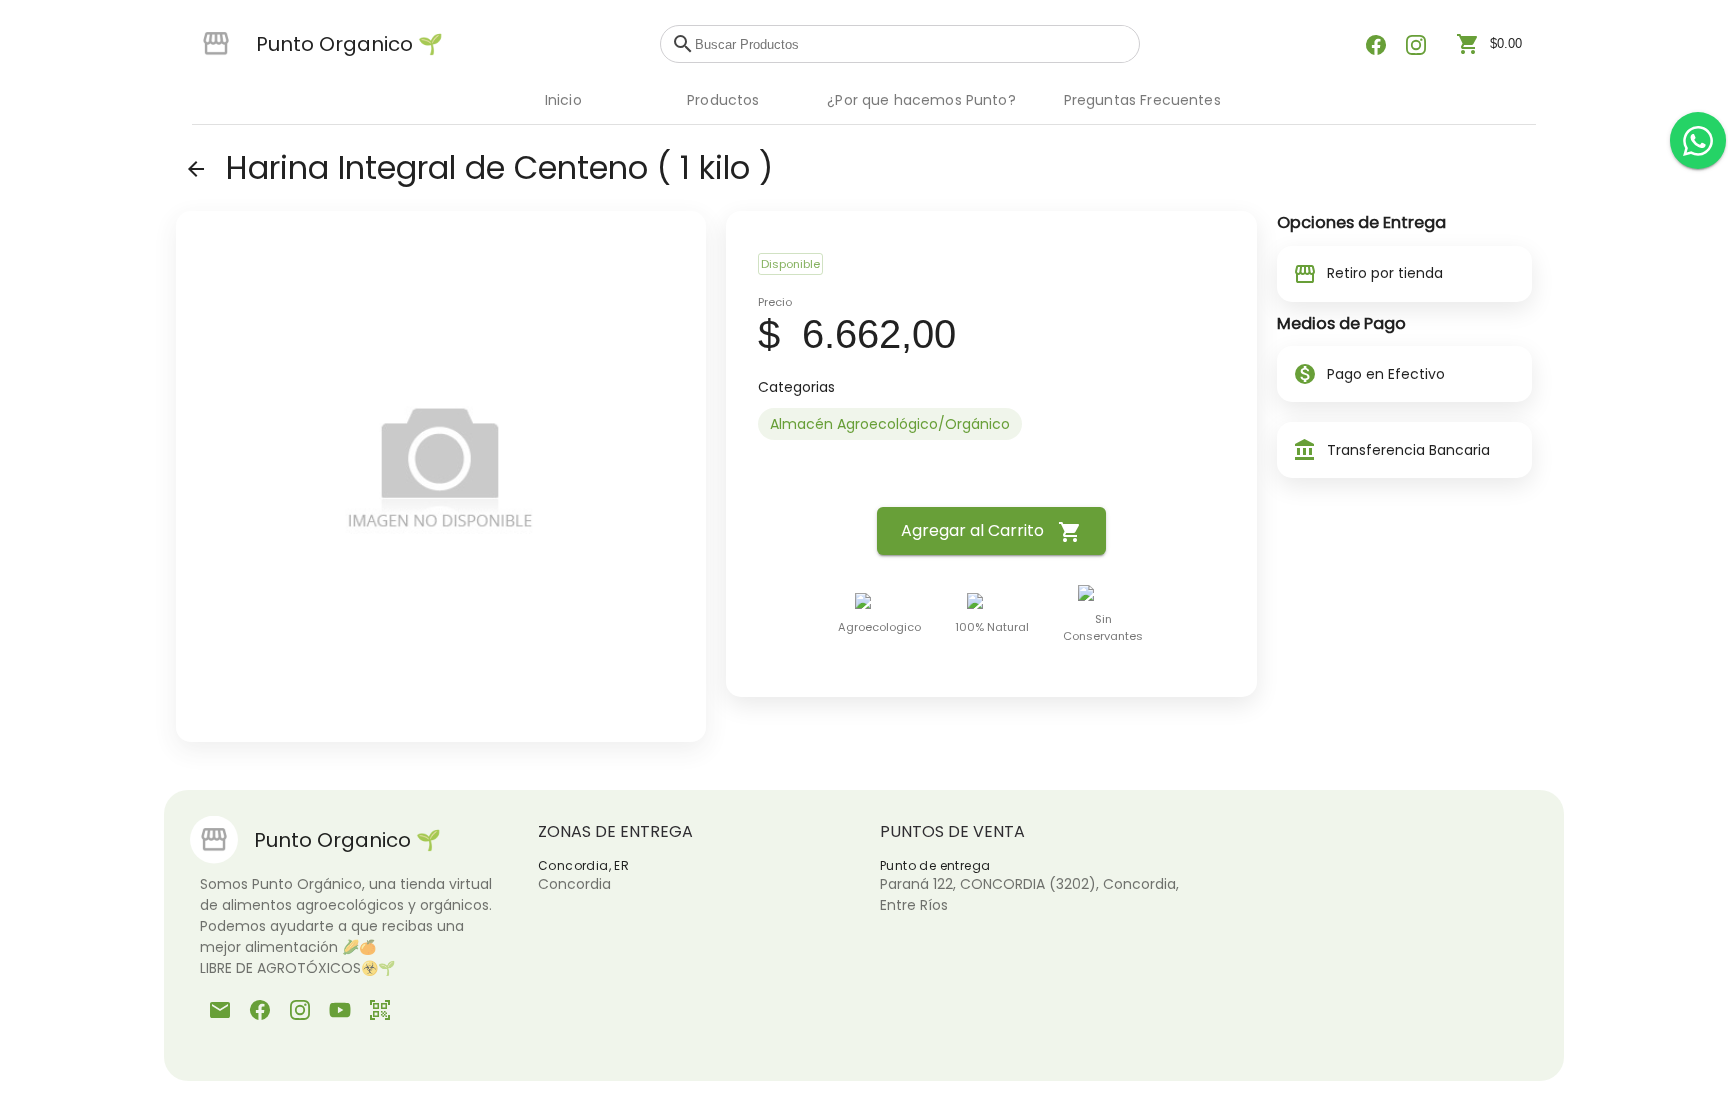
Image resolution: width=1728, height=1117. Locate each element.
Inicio (563, 100)
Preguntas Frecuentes (1142, 100)
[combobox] (912, 44)
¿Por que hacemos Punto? (921, 100)
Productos (723, 100)
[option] (890, 424)
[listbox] (991, 424)
